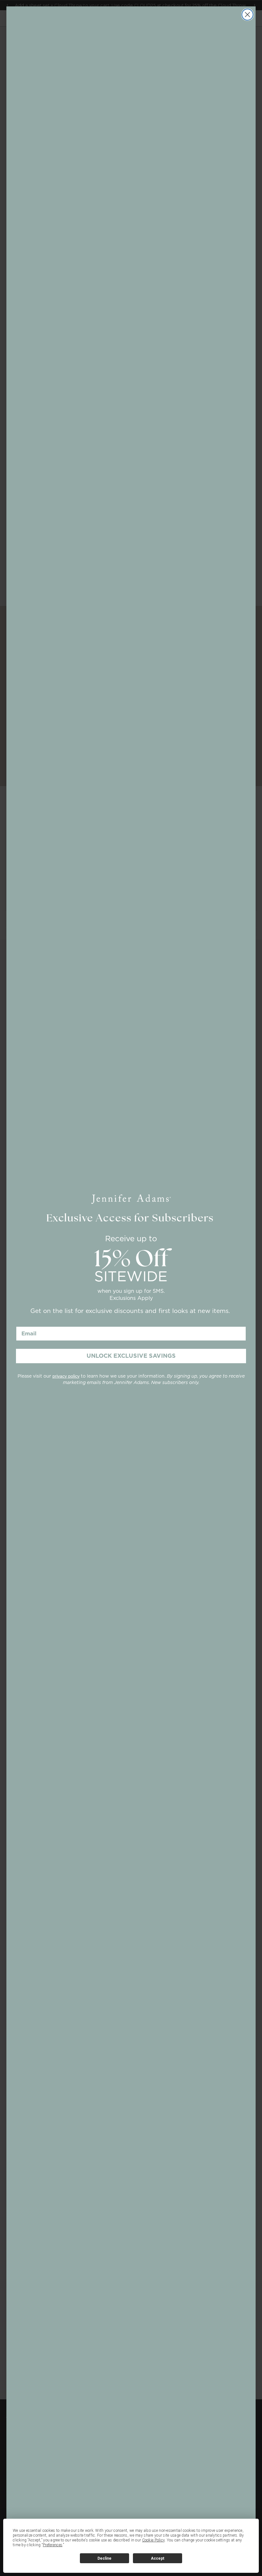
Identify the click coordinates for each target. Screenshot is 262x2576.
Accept (158, 2558)
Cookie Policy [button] (154, 2540)
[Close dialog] (247, 15)
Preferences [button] (53, 2545)
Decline (104, 2558)
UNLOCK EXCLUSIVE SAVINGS (131, 1356)
